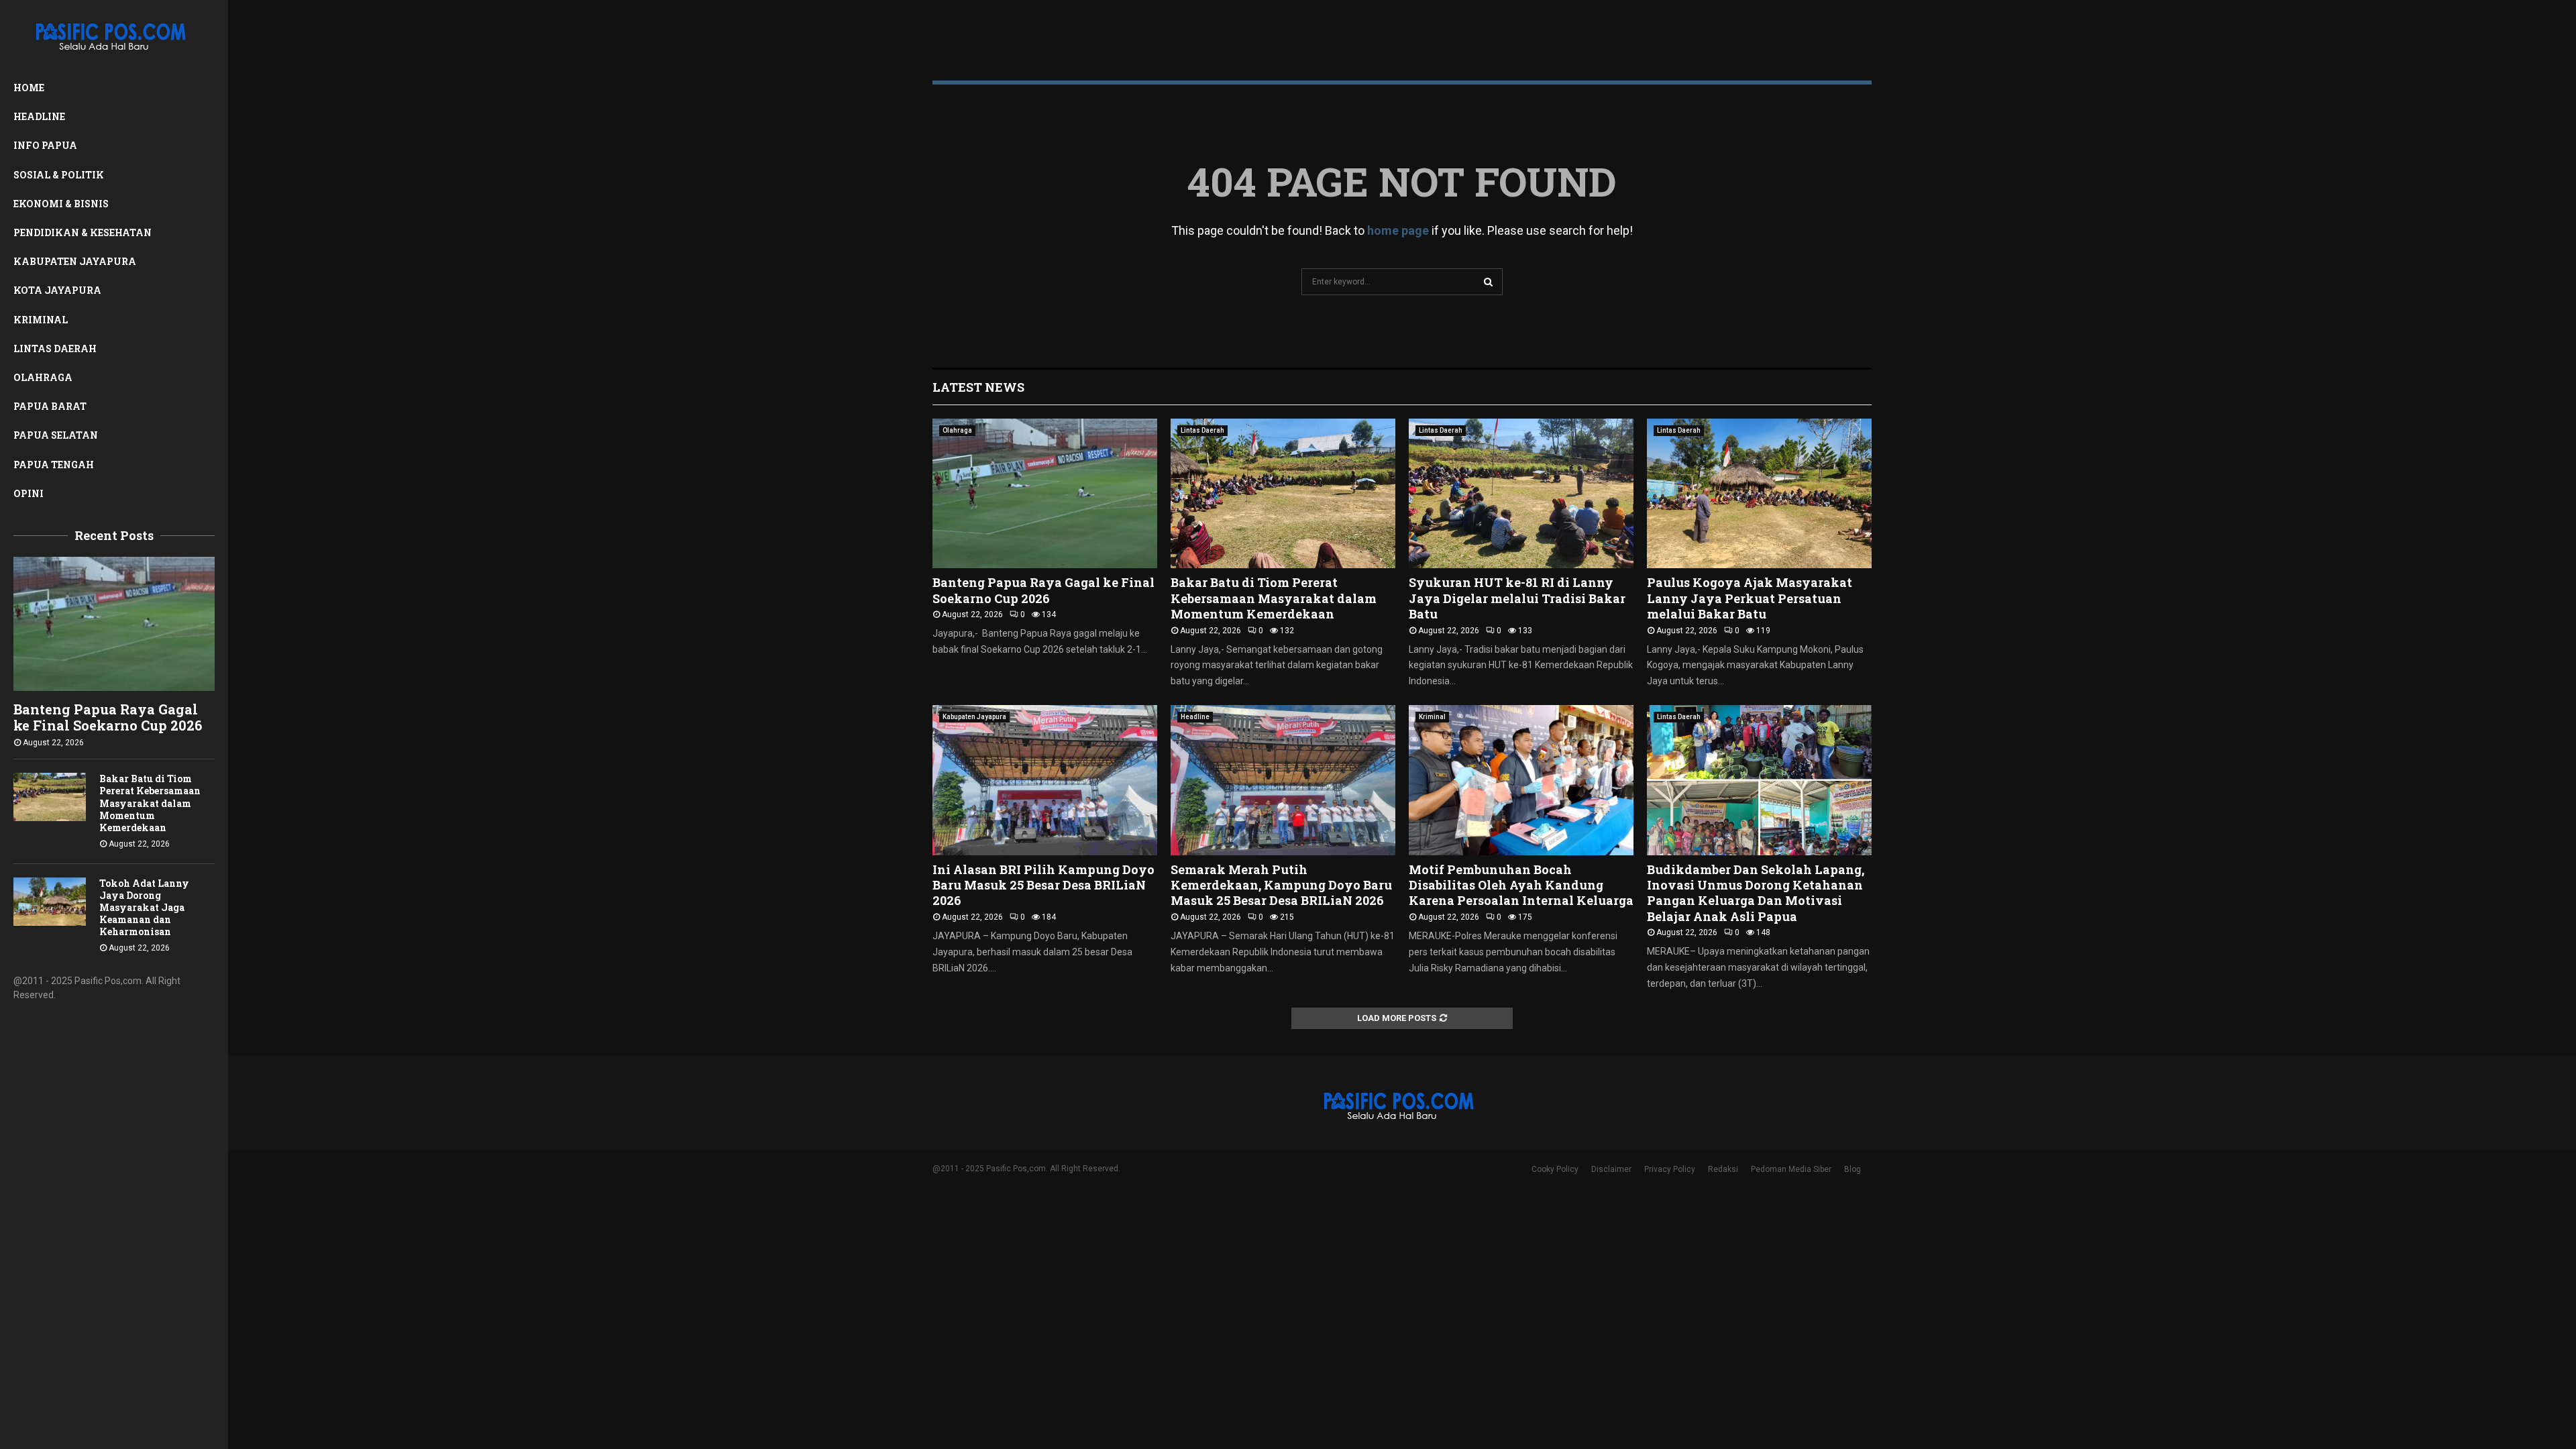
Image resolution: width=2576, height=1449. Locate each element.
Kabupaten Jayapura (75, 261)
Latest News (978, 387)
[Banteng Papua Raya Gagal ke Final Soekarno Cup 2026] (114, 624)
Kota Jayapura (57, 290)
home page (1398, 230)
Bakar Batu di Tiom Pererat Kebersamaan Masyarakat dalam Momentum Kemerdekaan (150, 803)
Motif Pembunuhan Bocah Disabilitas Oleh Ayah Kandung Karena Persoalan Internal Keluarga (1521, 885)
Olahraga (43, 377)
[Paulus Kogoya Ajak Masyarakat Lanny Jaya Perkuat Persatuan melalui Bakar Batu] (1759, 493)
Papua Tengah (54, 465)
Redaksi (1723, 1169)
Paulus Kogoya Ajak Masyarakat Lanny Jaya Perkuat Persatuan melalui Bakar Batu (1750, 598)
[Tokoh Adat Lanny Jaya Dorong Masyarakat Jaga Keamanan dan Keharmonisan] (50, 902)
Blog (1853, 1169)
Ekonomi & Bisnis (61, 204)
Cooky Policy (1555, 1169)
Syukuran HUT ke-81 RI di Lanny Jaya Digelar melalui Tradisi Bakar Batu (1517, 598)
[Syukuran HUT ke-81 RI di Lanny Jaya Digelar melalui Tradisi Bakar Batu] (1521, 493)
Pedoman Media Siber (1791, 1169)
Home (29, 88)
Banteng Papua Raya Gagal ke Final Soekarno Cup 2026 (108, 717)
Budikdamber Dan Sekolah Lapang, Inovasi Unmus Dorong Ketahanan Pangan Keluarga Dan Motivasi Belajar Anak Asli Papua (1756, 893)
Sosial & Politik (59, 175)
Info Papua (45, 145)
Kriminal (41, 320)
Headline (39, 116)
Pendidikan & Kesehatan (83, 232)
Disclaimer (1611, 1169)
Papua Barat (50, 406)
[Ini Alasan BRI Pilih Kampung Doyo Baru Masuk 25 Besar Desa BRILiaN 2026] (1045, 780)
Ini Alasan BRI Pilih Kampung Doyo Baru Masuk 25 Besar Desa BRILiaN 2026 (1043, 885)
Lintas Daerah (55, 348)
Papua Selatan (56, 435)
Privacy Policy (1670, 1169)
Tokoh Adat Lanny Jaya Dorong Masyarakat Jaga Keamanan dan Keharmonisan (144, 907)
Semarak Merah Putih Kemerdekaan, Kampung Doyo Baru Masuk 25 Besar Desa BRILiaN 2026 (1281, 885)
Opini (29, 493)
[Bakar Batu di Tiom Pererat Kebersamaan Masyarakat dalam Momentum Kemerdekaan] (50, 797)
